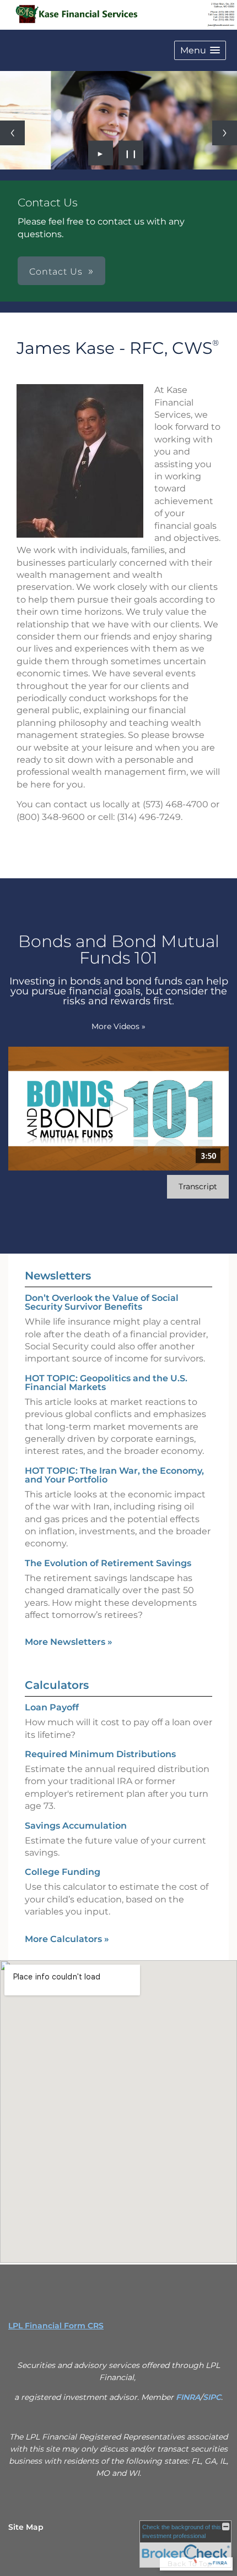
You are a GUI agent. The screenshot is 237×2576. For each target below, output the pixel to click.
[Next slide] (225, 133)
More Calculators (67, 1939)
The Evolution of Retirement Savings (108, 1563)
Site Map (26, 2527)
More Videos (118, 1026)
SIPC (212, 2397)
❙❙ (131, 153)
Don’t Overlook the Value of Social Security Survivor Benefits (102, 1302)
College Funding (63, 1872)
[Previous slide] (12, 133)
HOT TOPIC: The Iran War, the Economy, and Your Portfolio (114, 1475)
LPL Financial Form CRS (56, 2326)
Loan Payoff (52, 1707)
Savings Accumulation (76, 1826)
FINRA (188, 2397)
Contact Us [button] (56, 272)
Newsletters (58, 1276)
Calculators (57, 1685)
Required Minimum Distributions (100, 1754)
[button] (200, 50)
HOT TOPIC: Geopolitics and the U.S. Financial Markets (106, 1383)
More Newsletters (69, 1642)
